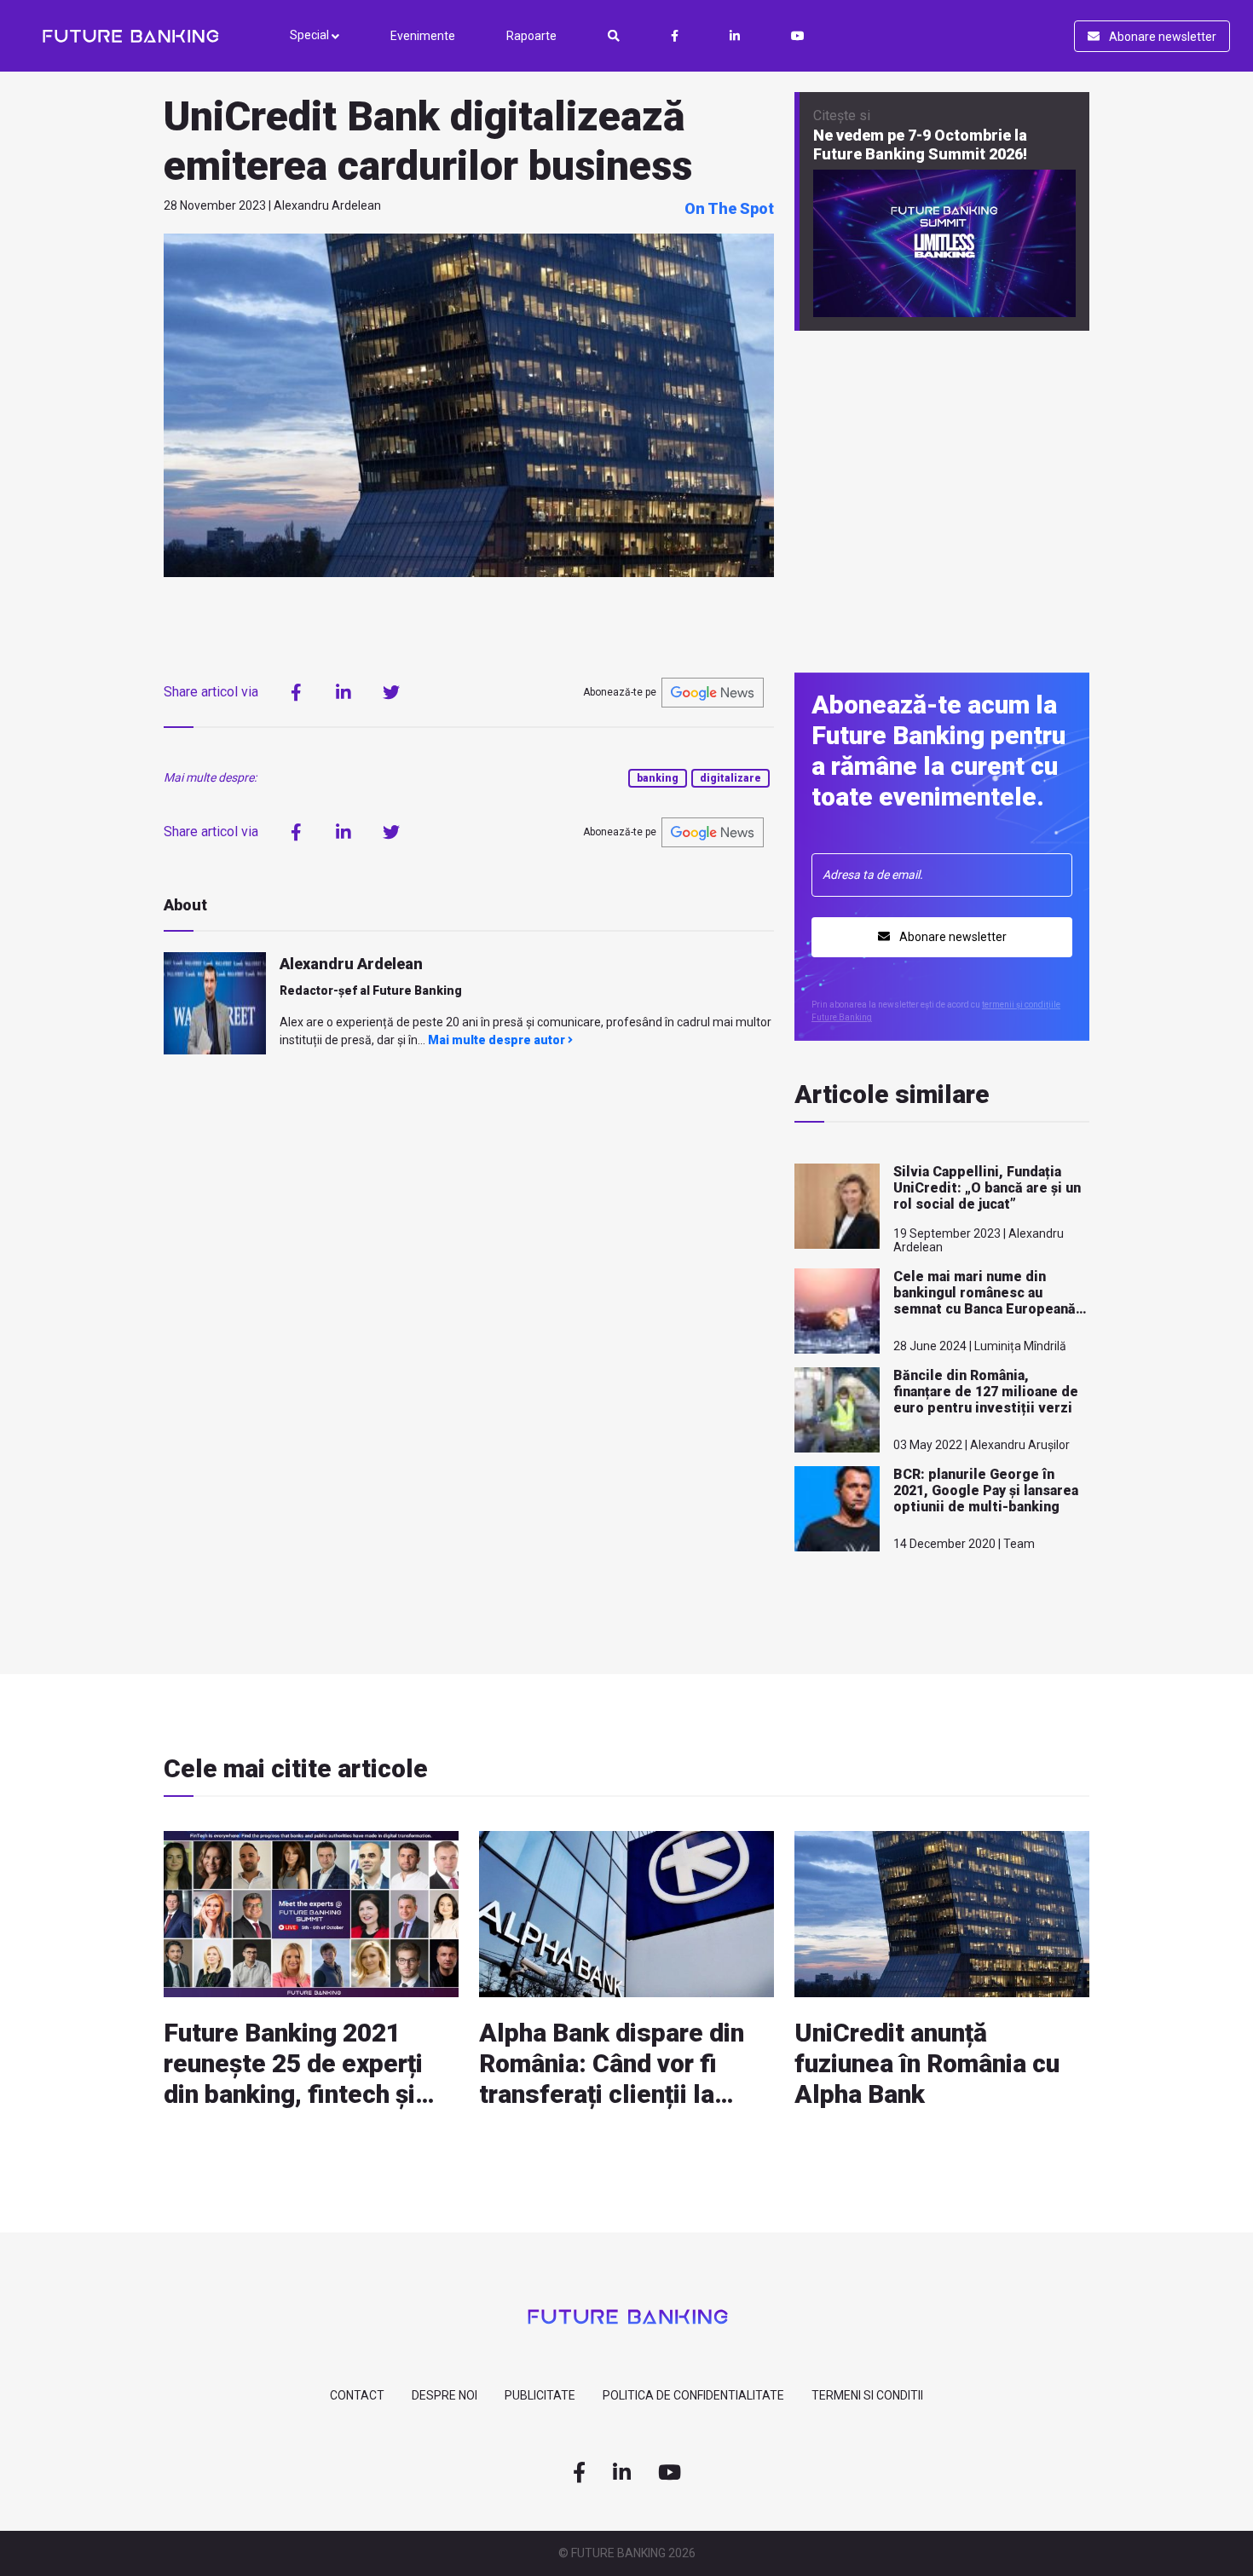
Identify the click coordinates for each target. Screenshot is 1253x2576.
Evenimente (423, 36)
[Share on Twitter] (391, 692)
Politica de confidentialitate (693, 2395)
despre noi (445, 2395)
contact (357, 2395)
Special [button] (311, 35)
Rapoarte (531, 36)
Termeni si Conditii (867, 2395)
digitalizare (730, 778)
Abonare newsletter (1161, 37)
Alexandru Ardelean (351, 964)
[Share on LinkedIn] (344, 692)
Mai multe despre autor (498, 1040)
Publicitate (540, 2395)
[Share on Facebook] (296, 692)
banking (658, 778)
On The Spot (729, 208)
